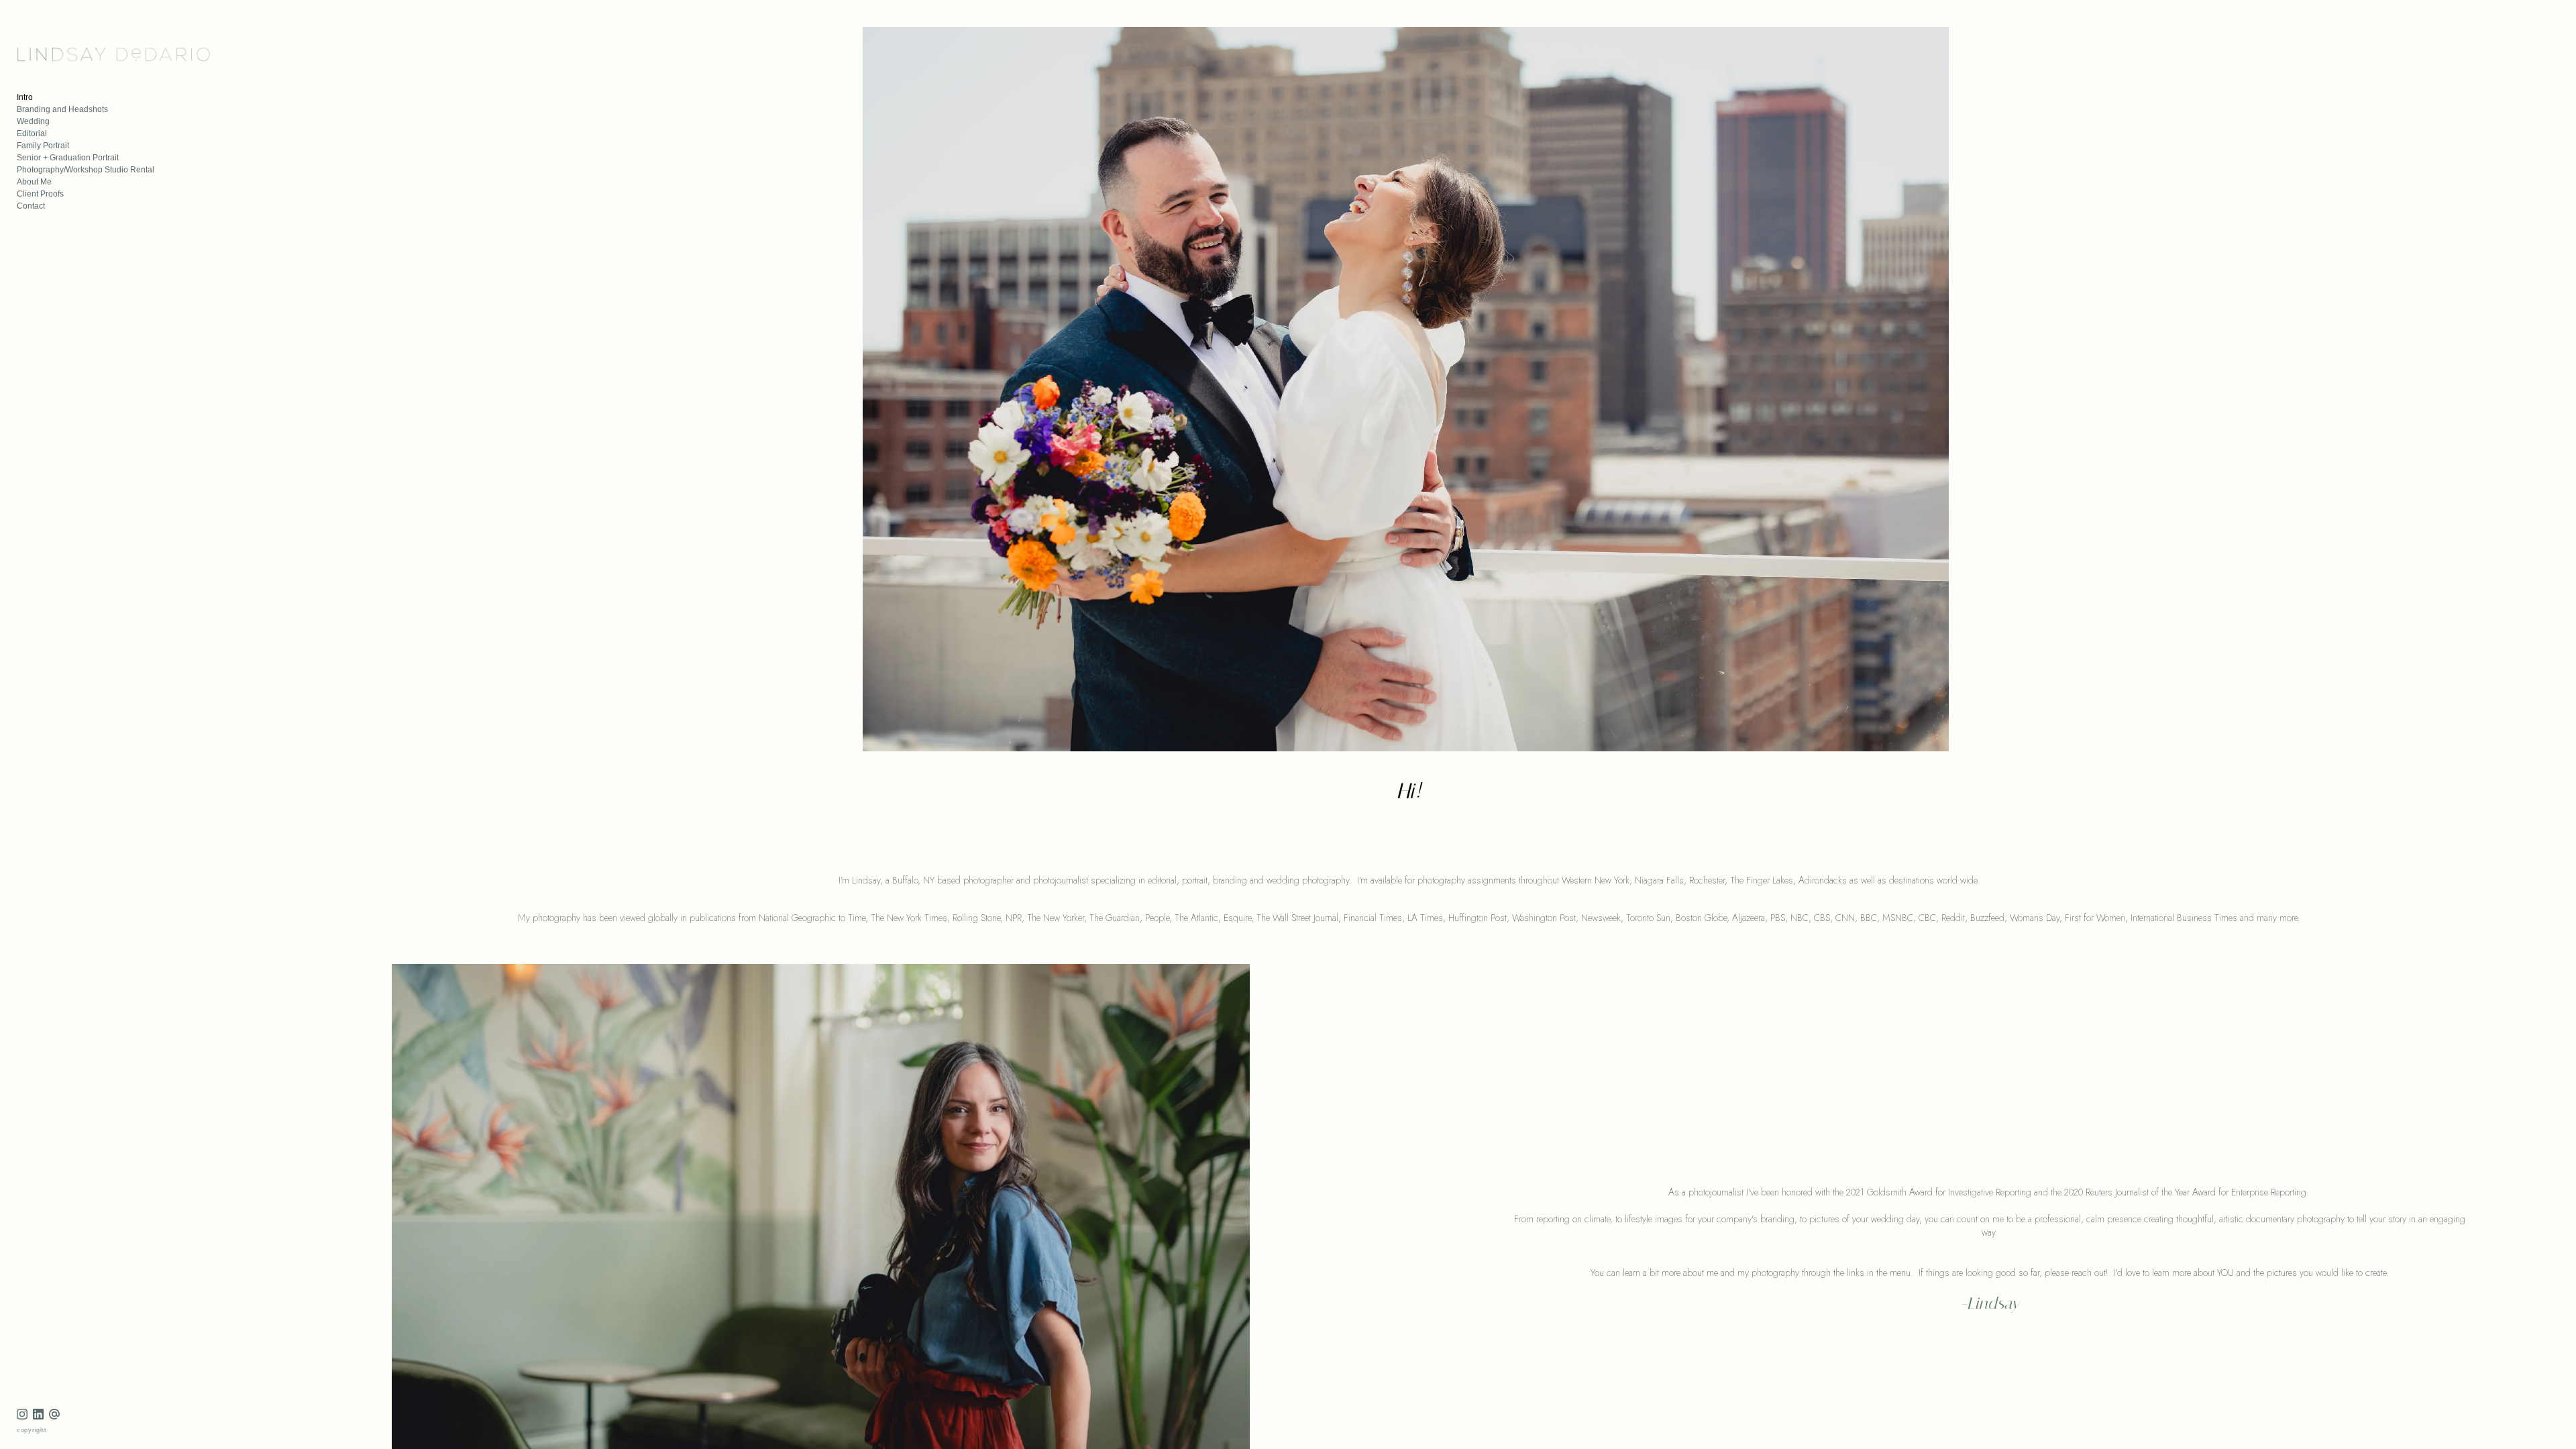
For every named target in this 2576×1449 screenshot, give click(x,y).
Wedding (33, 121)
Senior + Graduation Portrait (68, 158)
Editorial (32, 133)
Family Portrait (43, 146)
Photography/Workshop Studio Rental (86, 170)
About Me (34, 182)
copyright (32, 1430)
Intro (25, 97)
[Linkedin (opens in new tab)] (38, 1414)
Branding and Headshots (62, 109)
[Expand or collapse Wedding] (59, 121)
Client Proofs (40, 194)
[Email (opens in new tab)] (54, 1414)
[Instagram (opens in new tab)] (22, 1414)
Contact (31, 206)
